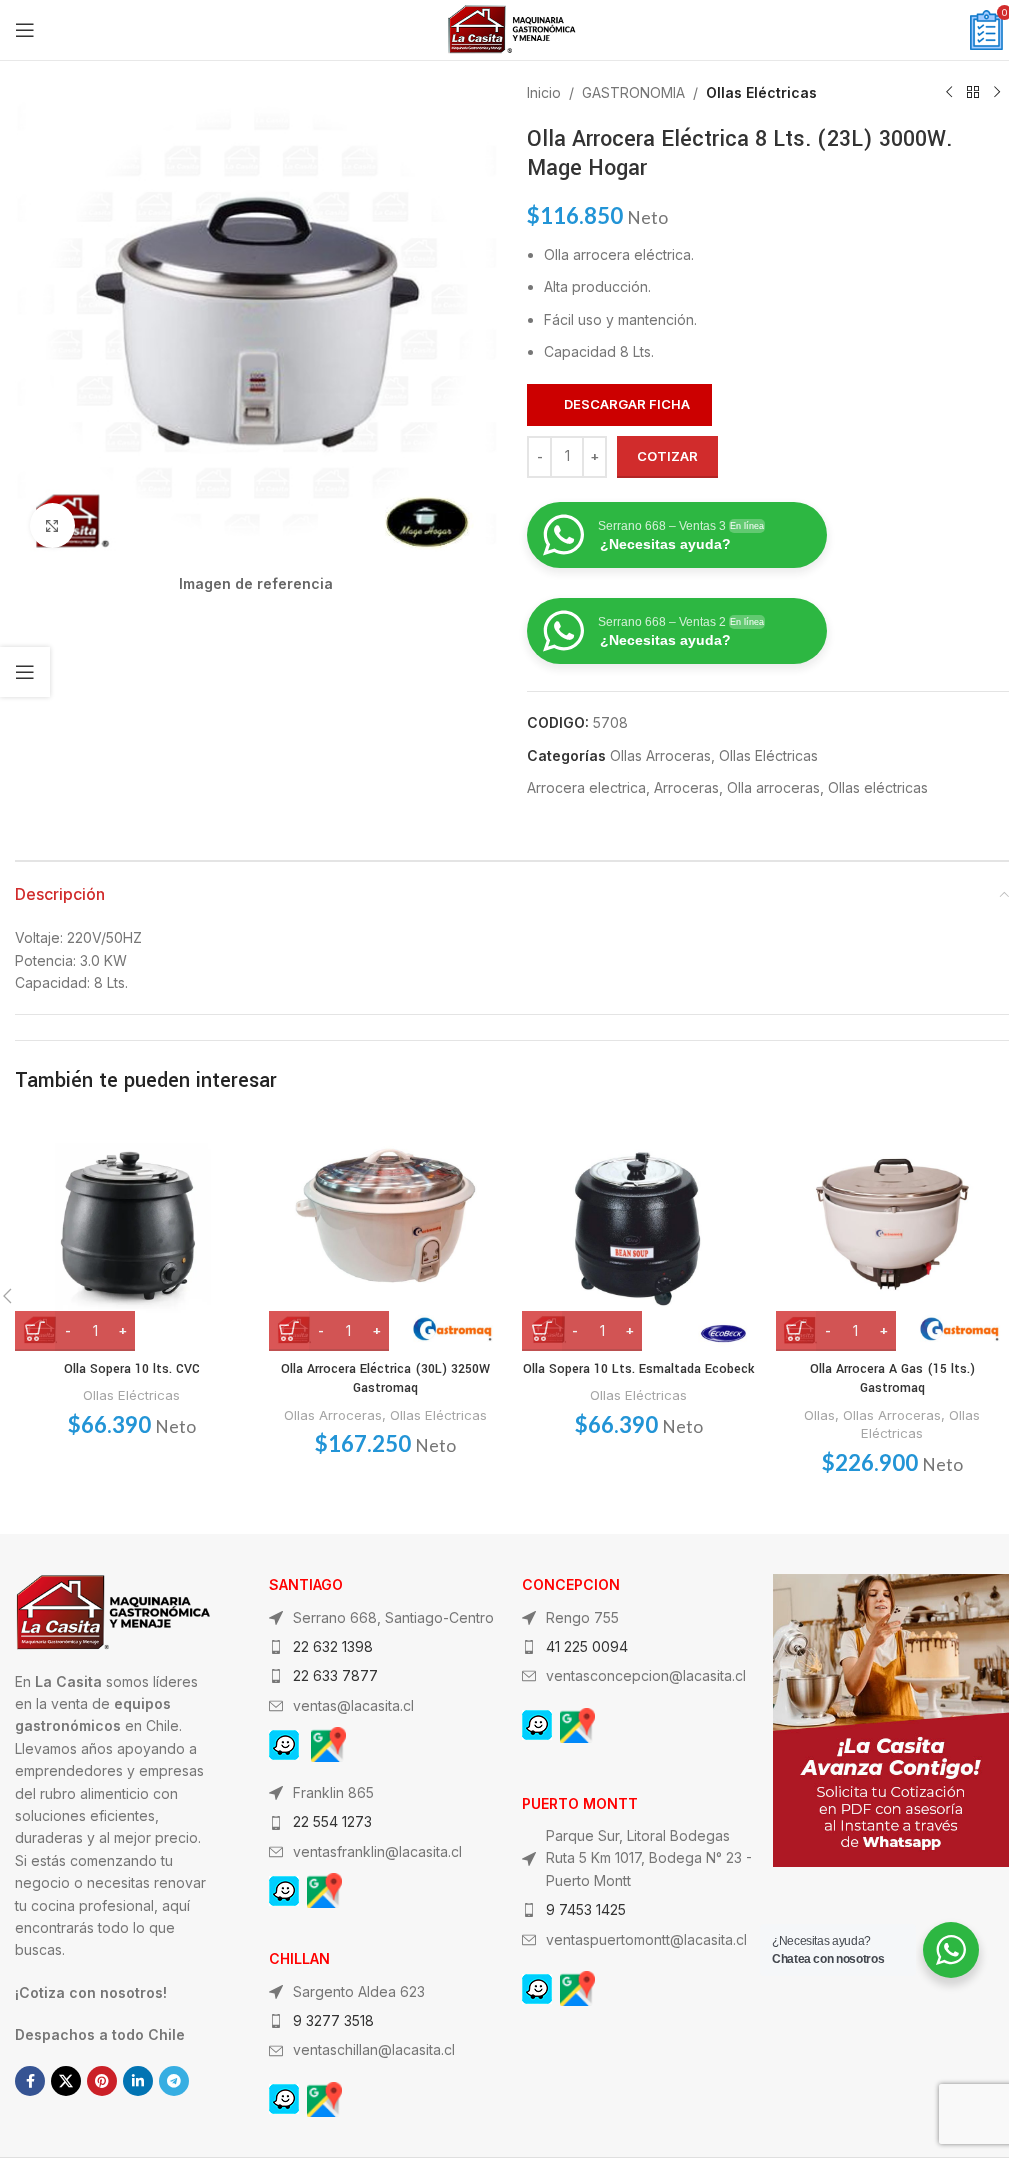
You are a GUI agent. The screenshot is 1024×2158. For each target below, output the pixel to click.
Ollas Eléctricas (761, 92)
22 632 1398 (333, 1646)
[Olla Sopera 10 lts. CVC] (132, 1234)
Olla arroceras (773, 787)
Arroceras (686, 787)
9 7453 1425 (586, 1909)
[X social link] (66, 2081)
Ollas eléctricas (878, 787)
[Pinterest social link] (102, 2081)
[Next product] (997, 93)
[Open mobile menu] (25, 30)
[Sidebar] (25, 672)
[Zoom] (52, 525)
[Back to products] (973, 93)
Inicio (544, 92)
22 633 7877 (335, 1675)
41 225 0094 (587, 1646)
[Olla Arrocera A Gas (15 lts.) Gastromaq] (893, 1234)
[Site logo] (512, 28)
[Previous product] (949, 93)
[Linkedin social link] (138, 2081)
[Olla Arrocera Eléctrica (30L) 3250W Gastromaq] (386, 1234)
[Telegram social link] (174, 2081)
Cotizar (667, 456)
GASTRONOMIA (633, 92)
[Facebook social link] (30, 2081)
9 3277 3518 (333, 2020)
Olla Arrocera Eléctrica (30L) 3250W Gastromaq (385, 1379)
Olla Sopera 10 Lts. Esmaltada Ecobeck (638, 1369)
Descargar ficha (627, 404)
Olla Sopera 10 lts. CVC (132, 1369)
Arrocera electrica (586, 787)
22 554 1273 (332, 1821)
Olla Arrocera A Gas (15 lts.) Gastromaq (892, 1379)
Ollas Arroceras (660, 755)
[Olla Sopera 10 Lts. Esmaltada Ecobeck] (639, 1234)
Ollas (819, 1415)
